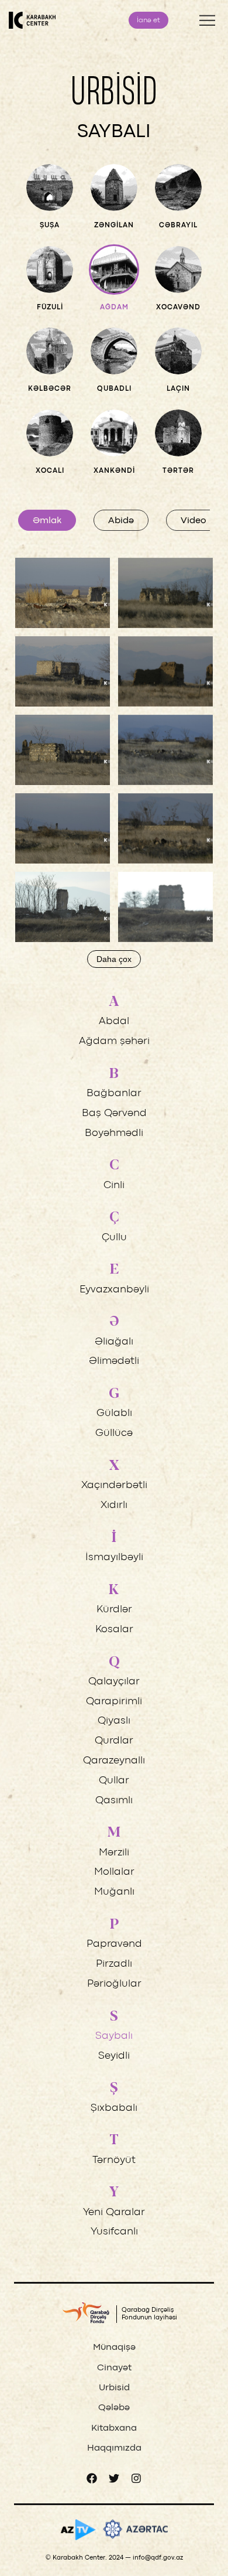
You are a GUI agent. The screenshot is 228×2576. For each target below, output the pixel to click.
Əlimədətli (114, 1361)
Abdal (114, 1021)
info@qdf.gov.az (158, 2558)
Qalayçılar (114, 1682)
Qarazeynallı (114, 1761)
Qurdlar (114, 1741)
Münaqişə (114, 2348)
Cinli (114, 1185)
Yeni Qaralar (114, 2212)
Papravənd (114, 1944)
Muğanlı (114, 1892)
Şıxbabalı (114, 2108)
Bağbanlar (114, 1093)
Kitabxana (114, 2428)
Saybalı (114, 2036)
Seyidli (114, 2056)
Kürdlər (114, 1610)
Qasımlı (114, 1801)
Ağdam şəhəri (114, 1041)
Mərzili (114, 1853)
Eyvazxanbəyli (114, 1290)
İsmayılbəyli (114, 1557)
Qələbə (114, 2408)
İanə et (148, 21)
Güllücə (114, 1433)
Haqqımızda (114, 2448)
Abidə (121, 521)
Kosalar (114, 1630)
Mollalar (114, 1872)
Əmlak (47, 521)
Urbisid (114, 2388)
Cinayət (114, 2368)
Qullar (114, 1781)
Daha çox (114, 959)
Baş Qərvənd (114, 1113)
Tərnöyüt (114, 2160)
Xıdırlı (114, 1505)
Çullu (114, 1238)
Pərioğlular (114, 1984)
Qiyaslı (114, 1721)
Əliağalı (114, 1342)
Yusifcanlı (114, 2232)
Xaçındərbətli (114, 1485)
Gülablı (114, 1413)
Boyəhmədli (114, 1133)
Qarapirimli (114, 1702)
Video (194, 521)
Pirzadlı (114, 1964)
